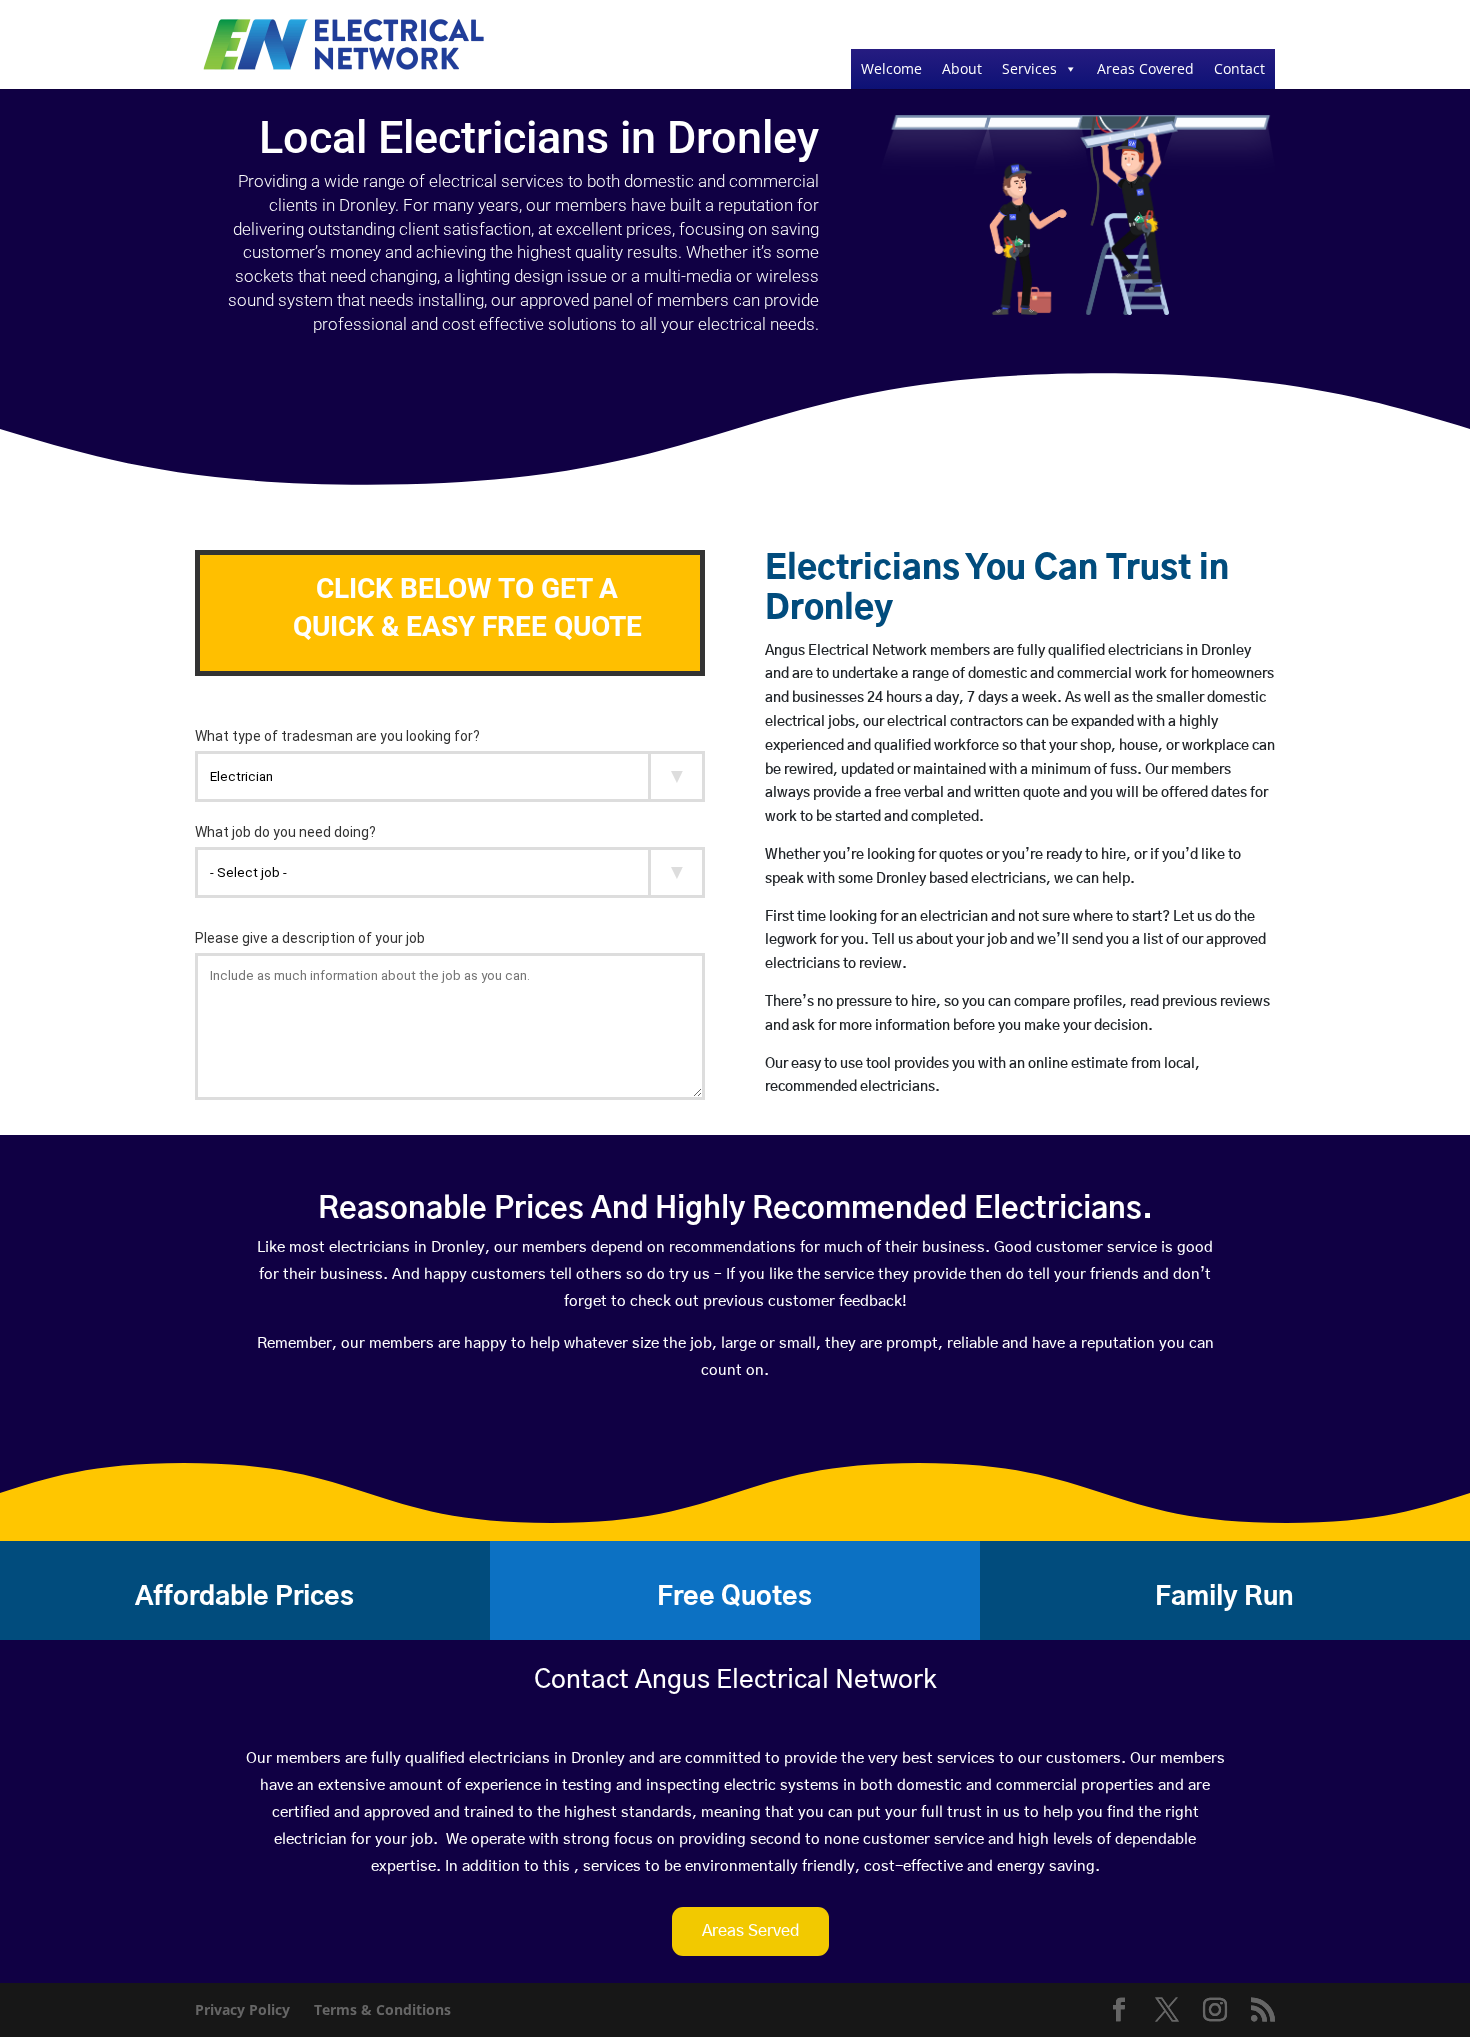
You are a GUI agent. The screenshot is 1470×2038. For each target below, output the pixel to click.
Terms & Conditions (382, 2009)
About (962, 68)
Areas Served (750, 1931)
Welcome (891, 68)
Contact (1239, 68)
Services (1029, 68)
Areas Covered (1145, 68)
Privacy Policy (242, 2009)
